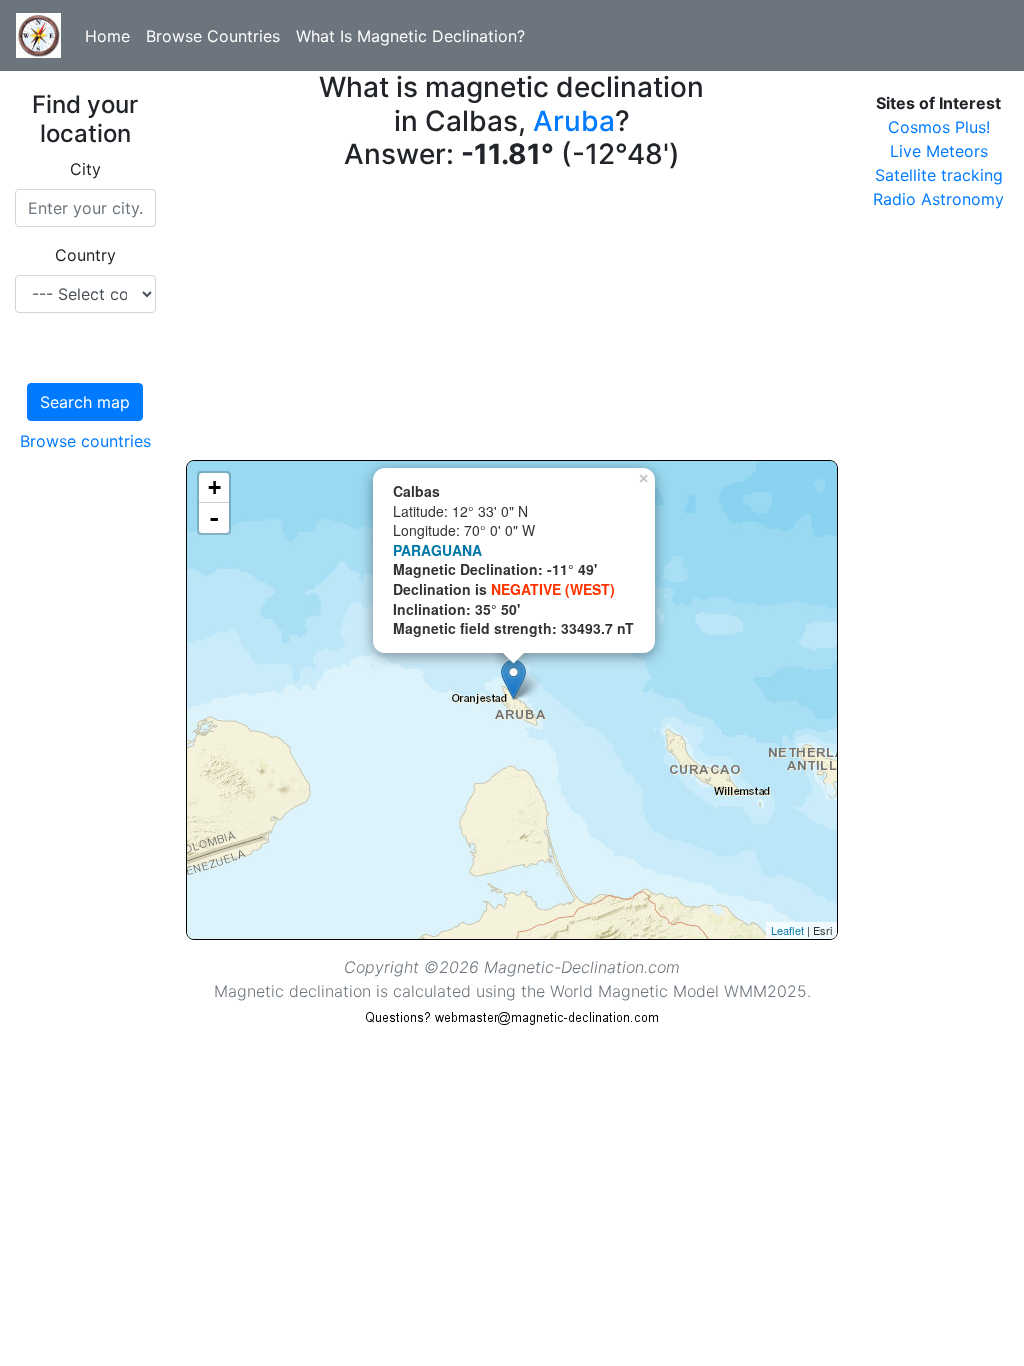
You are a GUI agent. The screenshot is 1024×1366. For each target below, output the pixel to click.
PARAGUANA (437, 550)
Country (85, 255)
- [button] (214, 518)
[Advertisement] (512, 320)
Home (107, 36)
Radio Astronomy (938, 199)
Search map (85, 402)
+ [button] (214, 487)
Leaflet (787, 930)
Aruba (574, 121)
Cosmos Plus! (939, 127)
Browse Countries (213, 36)
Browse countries (85, 441)
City (85, 169)
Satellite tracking (939, 175)
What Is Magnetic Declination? (410, 36)
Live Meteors (939, 151)
